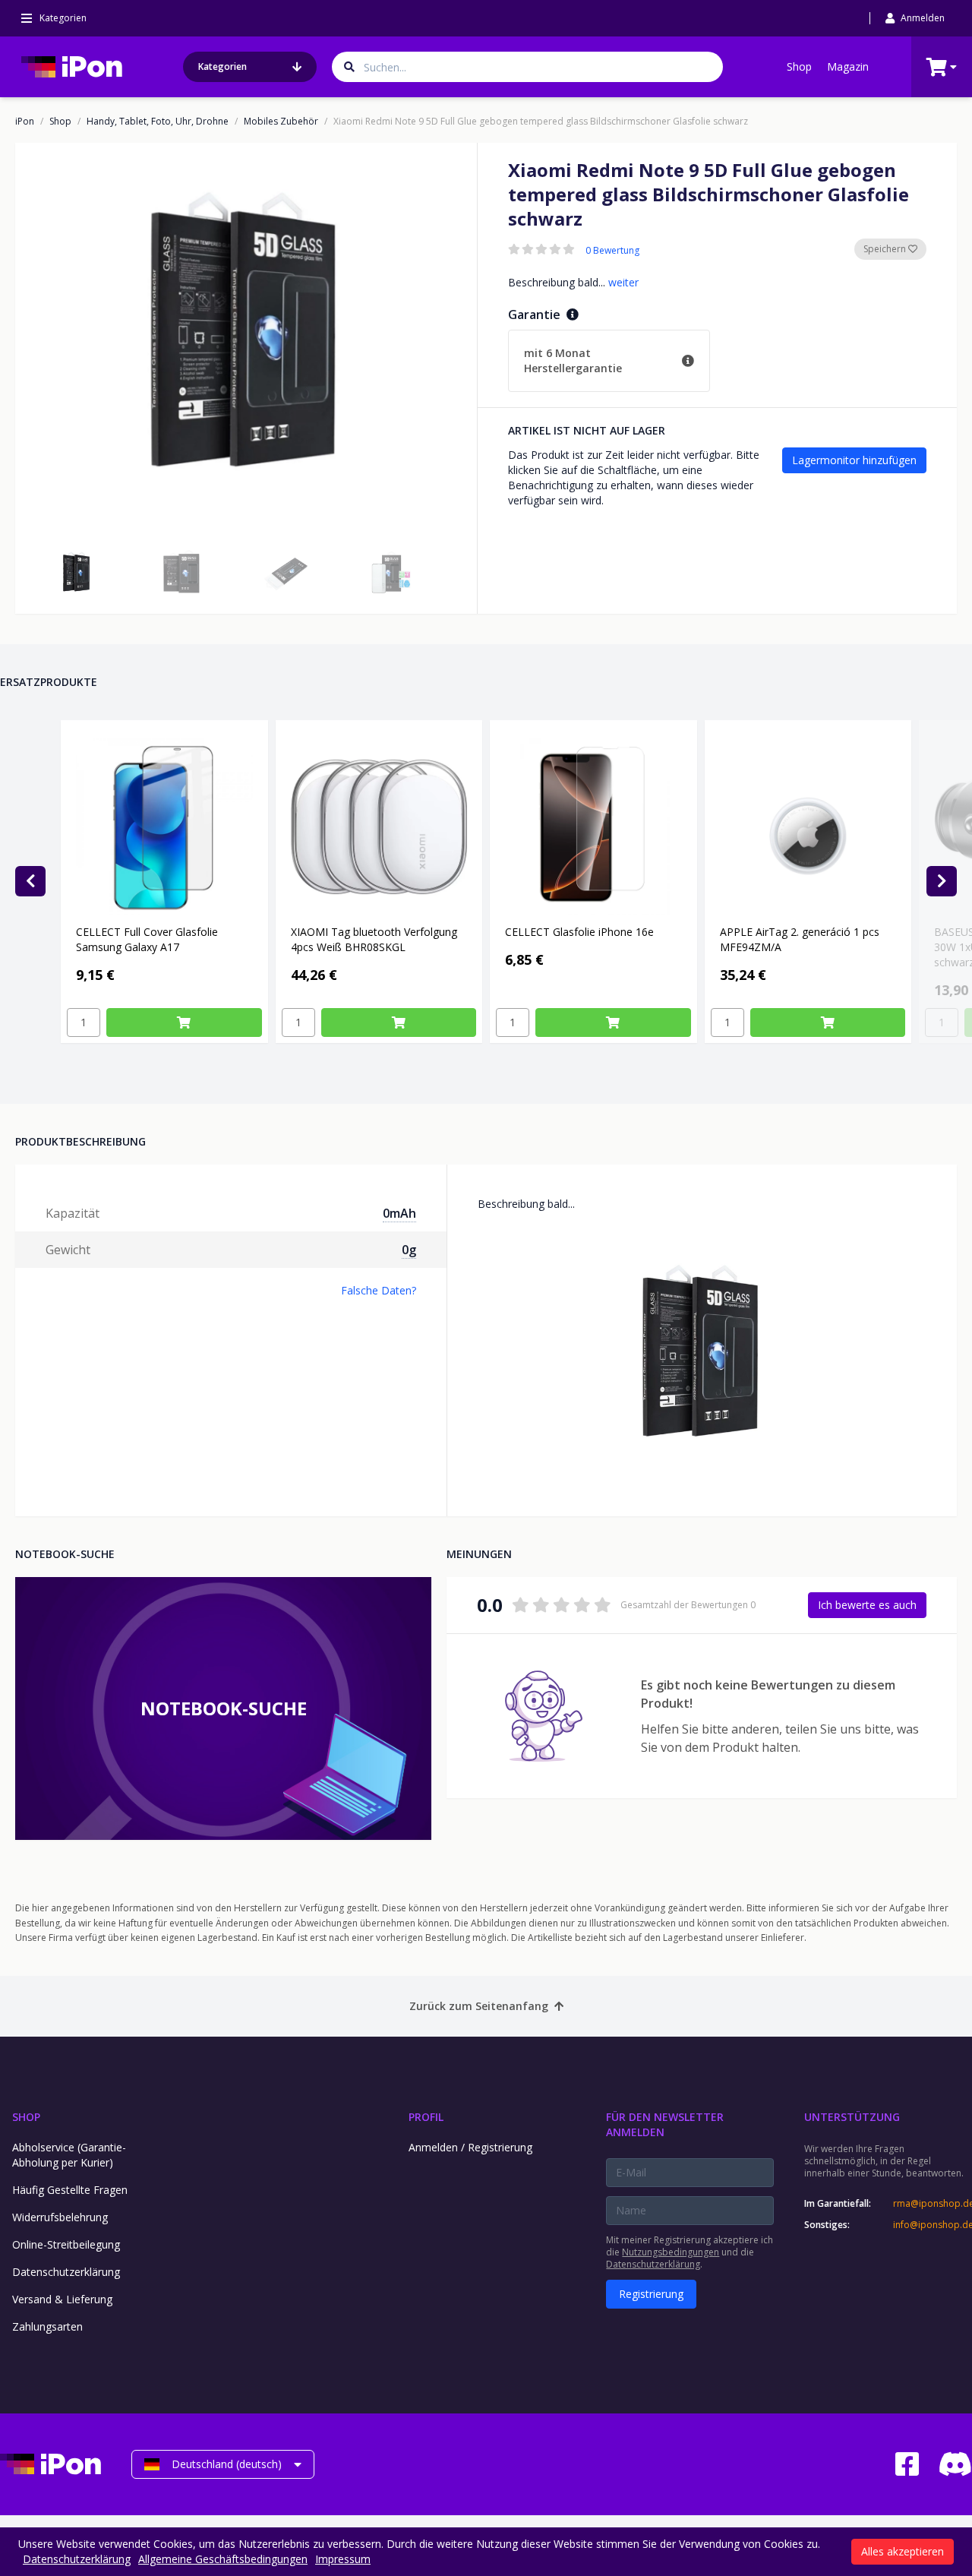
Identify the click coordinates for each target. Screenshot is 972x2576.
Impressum (343, 2559)
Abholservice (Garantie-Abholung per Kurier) (69, 2155)
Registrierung (651, 2294)
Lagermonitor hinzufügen (854, 460)
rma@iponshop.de (933, 2204)
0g (409, 1250)
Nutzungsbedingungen (671, 2252)
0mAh (399, 1213)
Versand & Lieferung (62, 2299)
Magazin (848, 66)
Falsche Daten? (379, 1290)
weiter (623, 282)
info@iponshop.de (933, 2225)
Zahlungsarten (47, 2326)
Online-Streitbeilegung (66, 2244)
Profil (426, 2117)
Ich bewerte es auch (867, 1605)
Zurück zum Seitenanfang (479, 2006)
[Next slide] (942, 881)
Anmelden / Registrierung (470, 2147)
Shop (799, 66)
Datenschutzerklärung (66, 2272)
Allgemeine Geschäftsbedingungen (223, 2559)
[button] (77, 573)
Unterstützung (852, 2117)
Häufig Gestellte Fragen (70, 2190)
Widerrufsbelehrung (60, 2217)
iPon (25, 122)
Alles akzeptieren (903, 2551)
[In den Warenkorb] (184, 1022)
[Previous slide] (30, 881)
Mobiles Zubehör (281, 122)
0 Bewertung (612, 251)
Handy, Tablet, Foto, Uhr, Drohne (158, 122)
